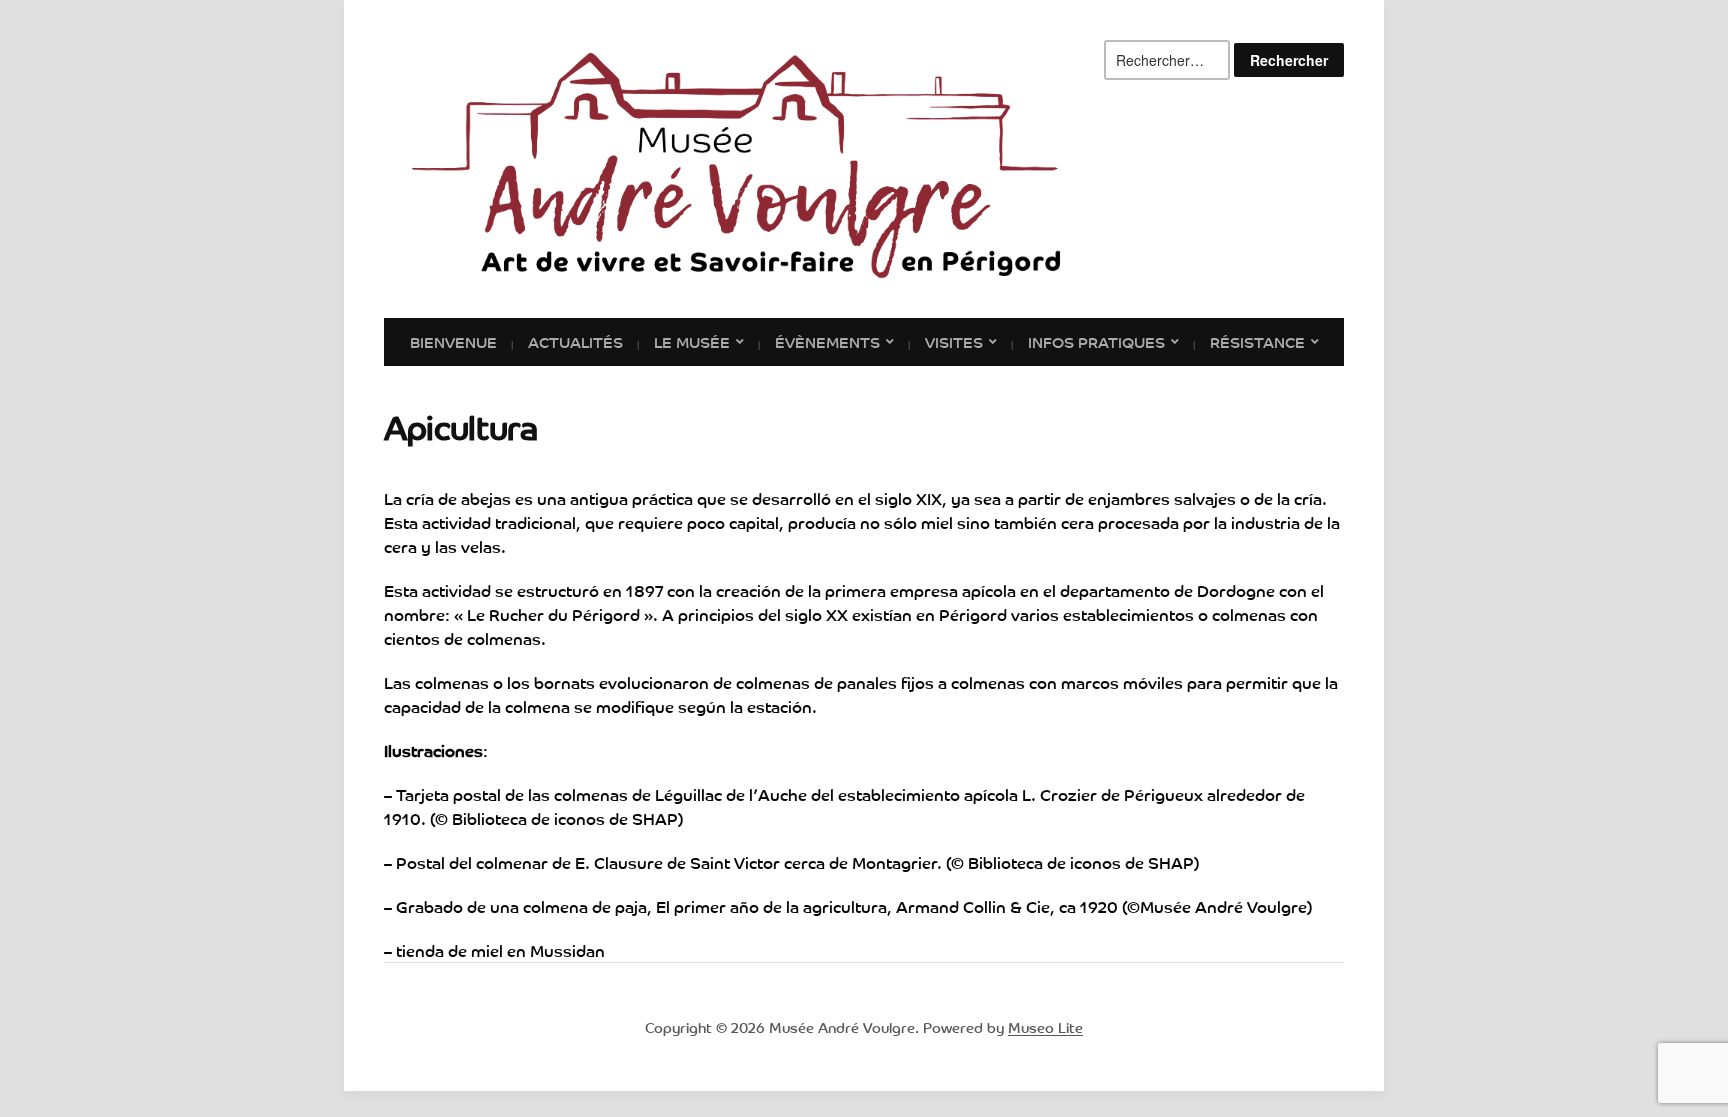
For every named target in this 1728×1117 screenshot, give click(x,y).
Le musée (692, 341)
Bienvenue (453, 341)
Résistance (1257, 341)
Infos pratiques (1096, 341)
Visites (954, 341)
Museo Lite (1045, 1027)
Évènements (827, 341)
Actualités (575, 341)
